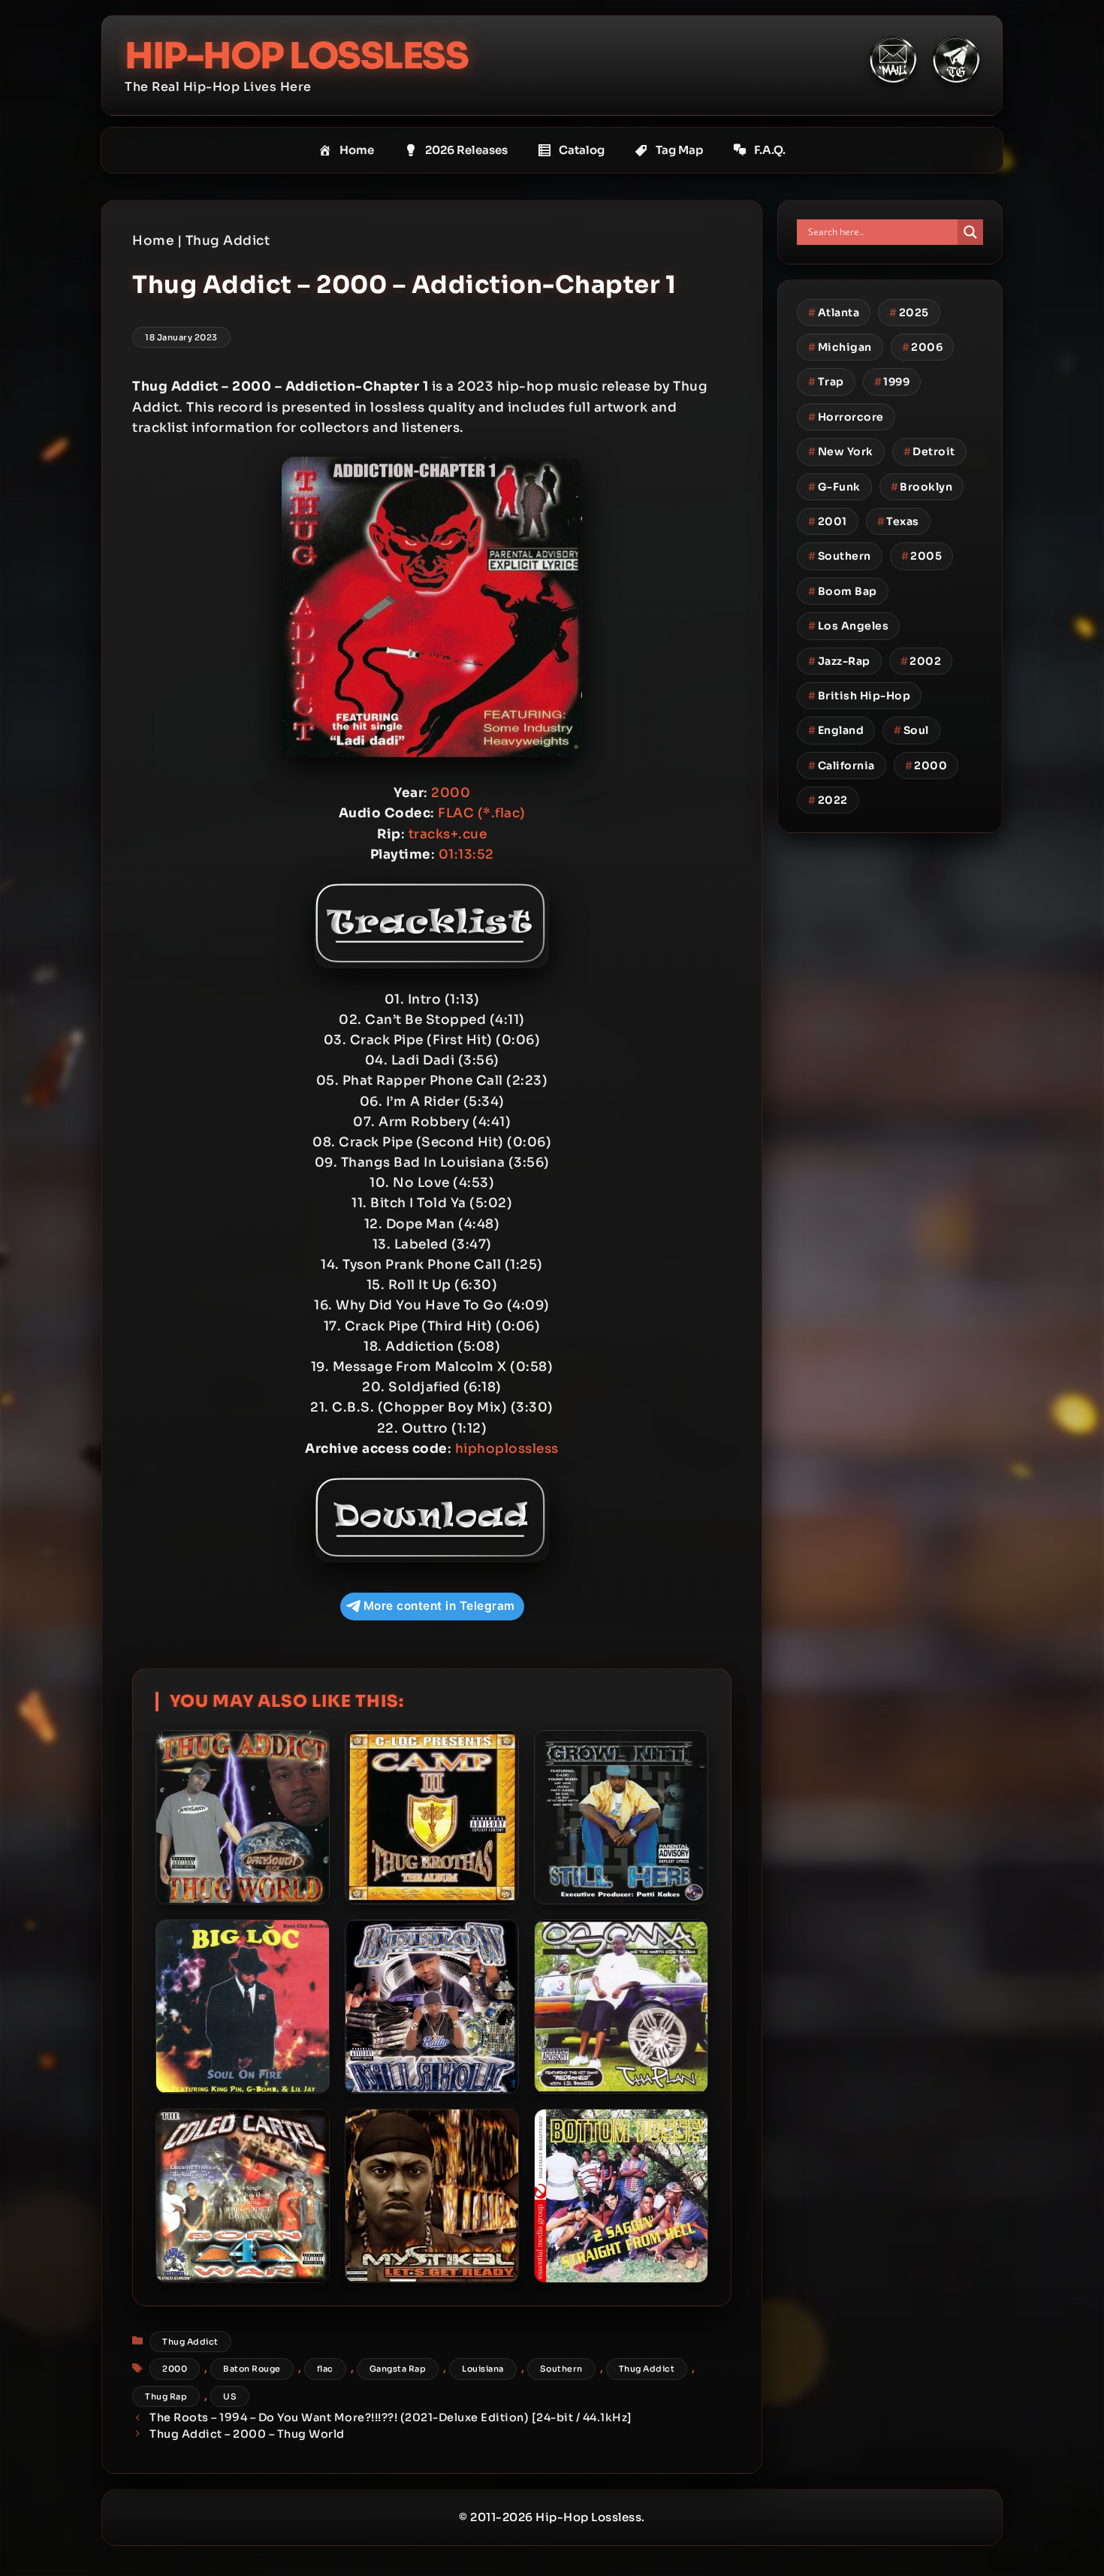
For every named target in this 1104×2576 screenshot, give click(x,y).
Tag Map (679, 150)
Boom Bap (843, 591)
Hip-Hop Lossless (296, 56)
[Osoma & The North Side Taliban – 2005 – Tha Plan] (621, 2007)
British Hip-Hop (859, 696)
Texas (898, 521)
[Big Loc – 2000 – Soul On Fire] (243, 2007)
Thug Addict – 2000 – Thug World (247, 2434)
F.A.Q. (770, 150)
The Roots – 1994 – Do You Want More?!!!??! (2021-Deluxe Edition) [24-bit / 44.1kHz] (391, 2417)
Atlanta (834, 313)
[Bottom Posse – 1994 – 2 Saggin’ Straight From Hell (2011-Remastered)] (621, 2196)
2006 (923, 347)
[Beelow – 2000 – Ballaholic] (432, 2007)
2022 (828, 800)
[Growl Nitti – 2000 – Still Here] (621, 1817)
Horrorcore (846, 417)
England (836, 730)
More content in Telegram (439, 1606)
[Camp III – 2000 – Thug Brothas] (432, 1817)
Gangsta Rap (398, 2369)
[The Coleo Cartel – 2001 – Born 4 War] (243, 2196)
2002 (921, 661)
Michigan (840, 347)
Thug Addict (228, 241)
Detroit (929, 451)
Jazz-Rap (839, 661)
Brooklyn (922, 487)
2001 (828, 521)
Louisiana (483, 2369)
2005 (922, 556)
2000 (175, 2369)
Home (357, 150)
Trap (826, 382)
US (230, 2396)
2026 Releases (466, 150)
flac (325, 2369)
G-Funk (834, 487)
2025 (909, 313)
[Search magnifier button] (970, 232)
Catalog (582, 150)
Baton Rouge (252, 2369)
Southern (561, 2369)
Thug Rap (166, 2396)
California (842, 766)
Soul (911, 730)
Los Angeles (848, 626)
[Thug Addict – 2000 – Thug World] (243, 1817)
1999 (892, 382)
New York (841, 451)
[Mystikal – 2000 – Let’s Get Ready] (432, 2196)
